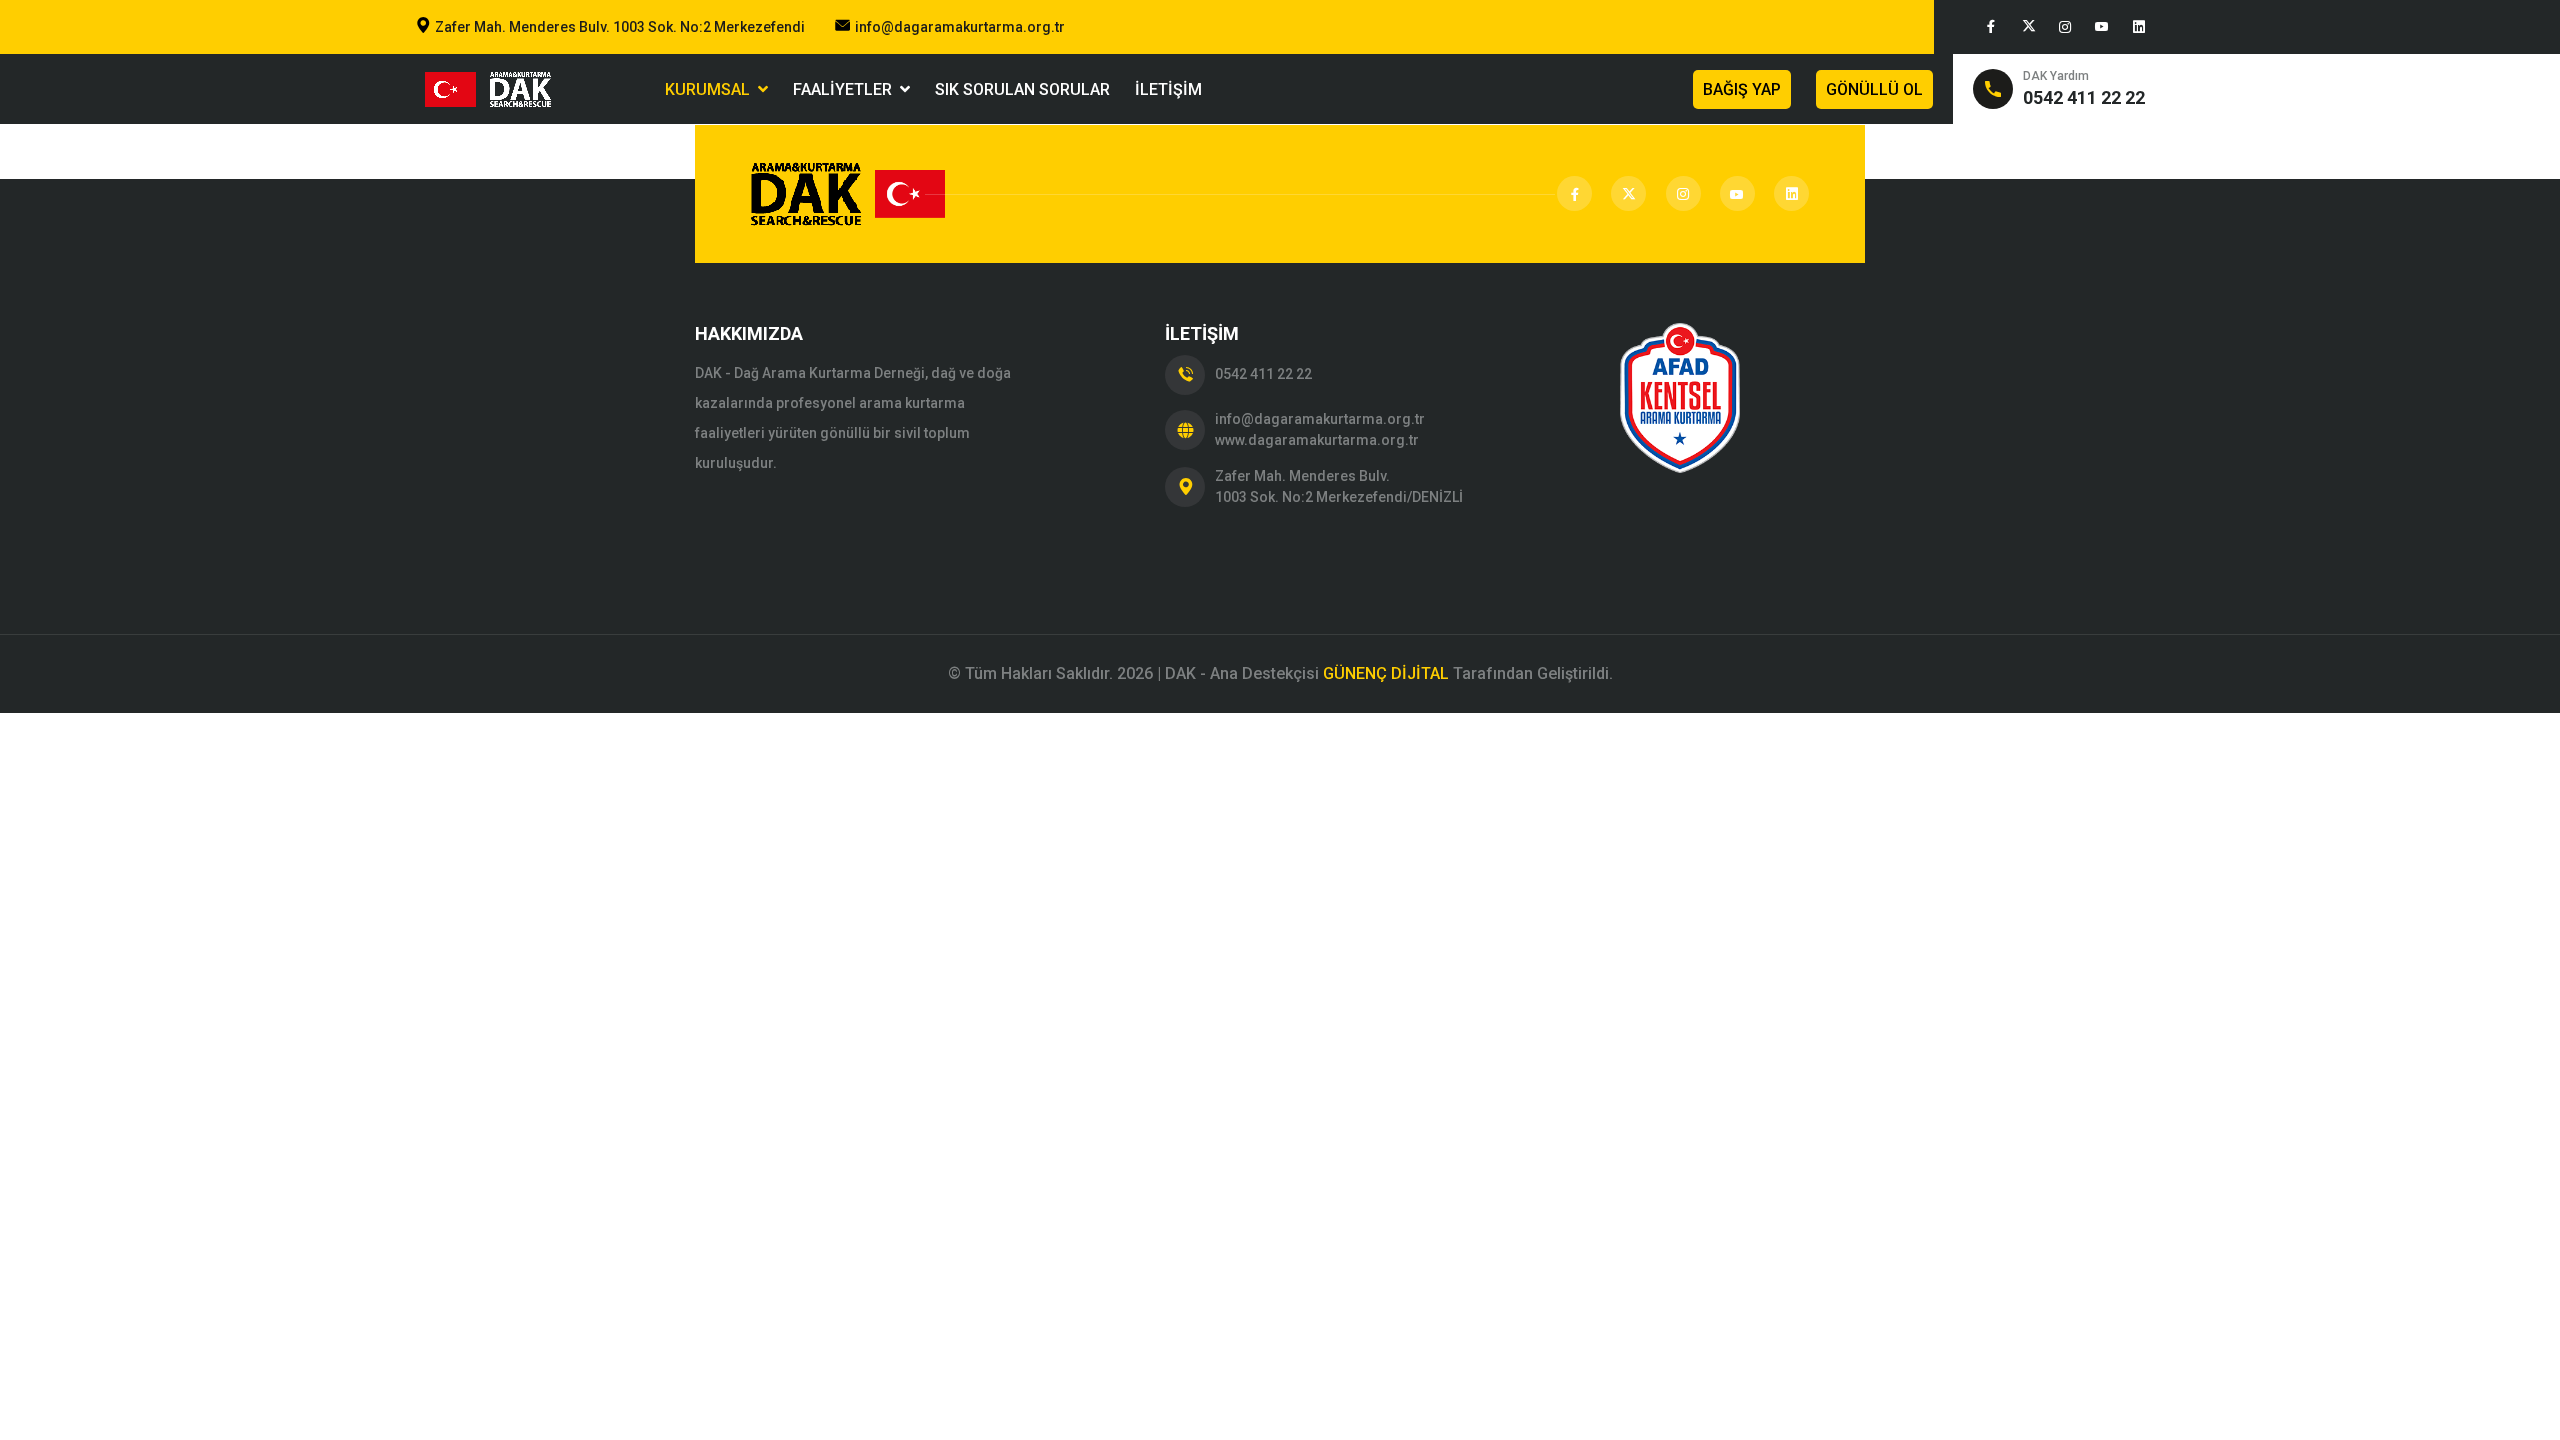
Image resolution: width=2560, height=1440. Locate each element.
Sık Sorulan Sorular (1022, 89)
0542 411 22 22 (1263, 374)
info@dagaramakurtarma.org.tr (960, 27)
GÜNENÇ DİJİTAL (1386, 673)
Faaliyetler (846, 89)
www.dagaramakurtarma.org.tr (1317, 440)
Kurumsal (711, 89)
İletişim (1168, 89)
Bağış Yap (1742, 89)
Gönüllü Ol (1874, 89)
